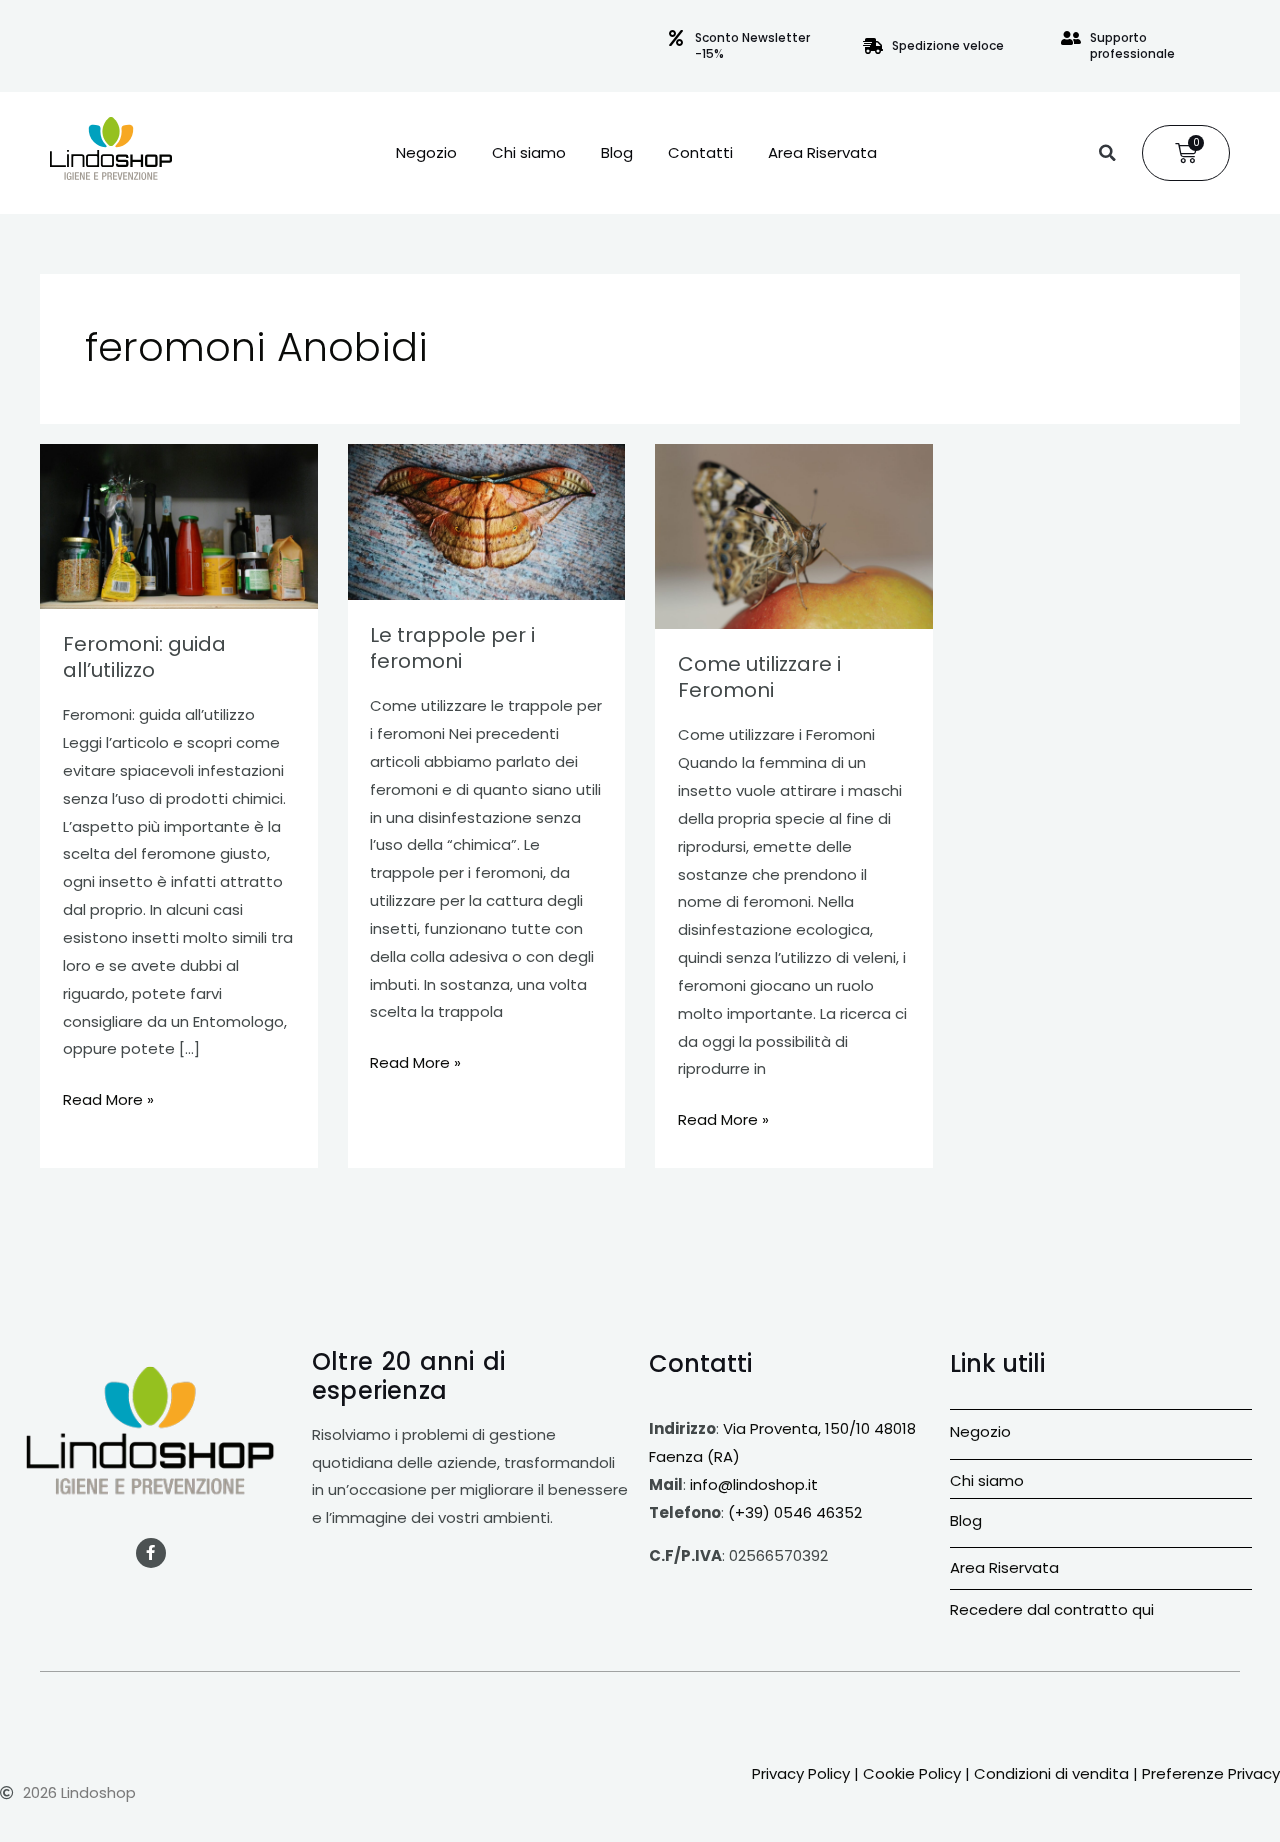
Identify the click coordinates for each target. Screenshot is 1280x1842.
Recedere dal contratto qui (1052, 1609)
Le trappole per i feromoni (452, 648)
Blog (617, 153)
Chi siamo (529, 153)
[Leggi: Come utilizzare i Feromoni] (794, 536)
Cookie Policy (912, 1773)
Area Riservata (822, 153)
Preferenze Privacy (1211, 1773)
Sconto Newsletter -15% (752, 45)
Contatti (700, 153)
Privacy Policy (801, 1773)
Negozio (426, 153)
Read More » (108, 1098)
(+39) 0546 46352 (795, 1512)
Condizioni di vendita (1051, 1773)
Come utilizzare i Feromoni (759, 677)
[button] (1107, 153)
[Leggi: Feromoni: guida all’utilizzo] (179, 526)
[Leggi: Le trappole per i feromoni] (487, 522)
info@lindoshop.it (754, 1484)
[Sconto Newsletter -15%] (676, 38)
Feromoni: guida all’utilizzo (144, 657)
